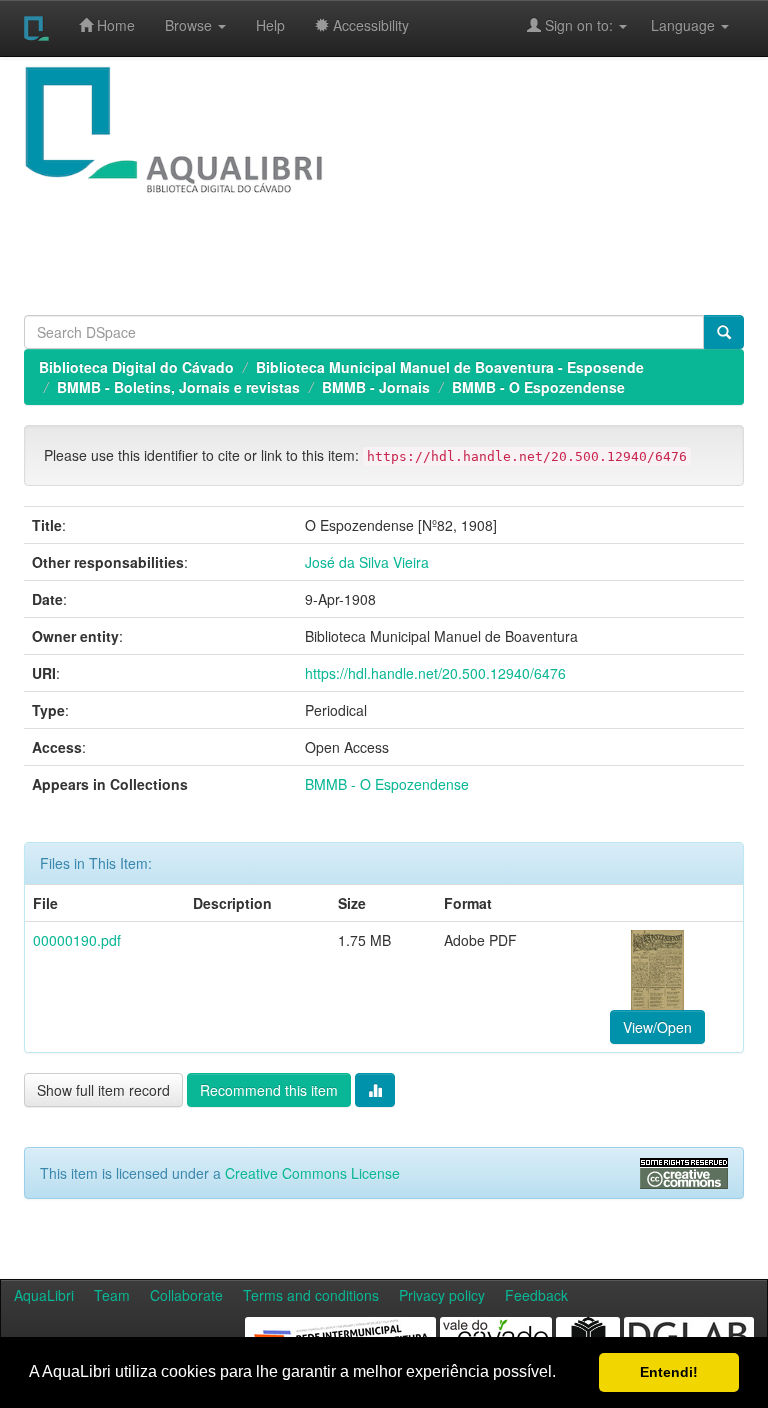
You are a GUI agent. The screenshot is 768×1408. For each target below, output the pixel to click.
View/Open (657, 1027)
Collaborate (186, 1295)
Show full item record (103, 1090)
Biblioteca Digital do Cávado (136, 367)
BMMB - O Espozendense (538, 387)
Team (112, 1295)
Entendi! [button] (669, 1372)
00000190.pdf (77, 940)
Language (673, 25)
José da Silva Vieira (367, 562)
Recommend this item (269, 1090)
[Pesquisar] (724, 332)
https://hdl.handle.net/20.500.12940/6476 (435, 673)
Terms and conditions (311, 1295)
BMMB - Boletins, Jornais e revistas (178, 387)
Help (270, 25)
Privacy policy (442, 1295)
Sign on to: (579, 25)
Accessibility (369, 25)
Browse (190, 25)
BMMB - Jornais (376, 387)
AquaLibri (44, 1295)
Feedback (536, 1295)
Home (114, 25)
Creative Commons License (312, 1173)
